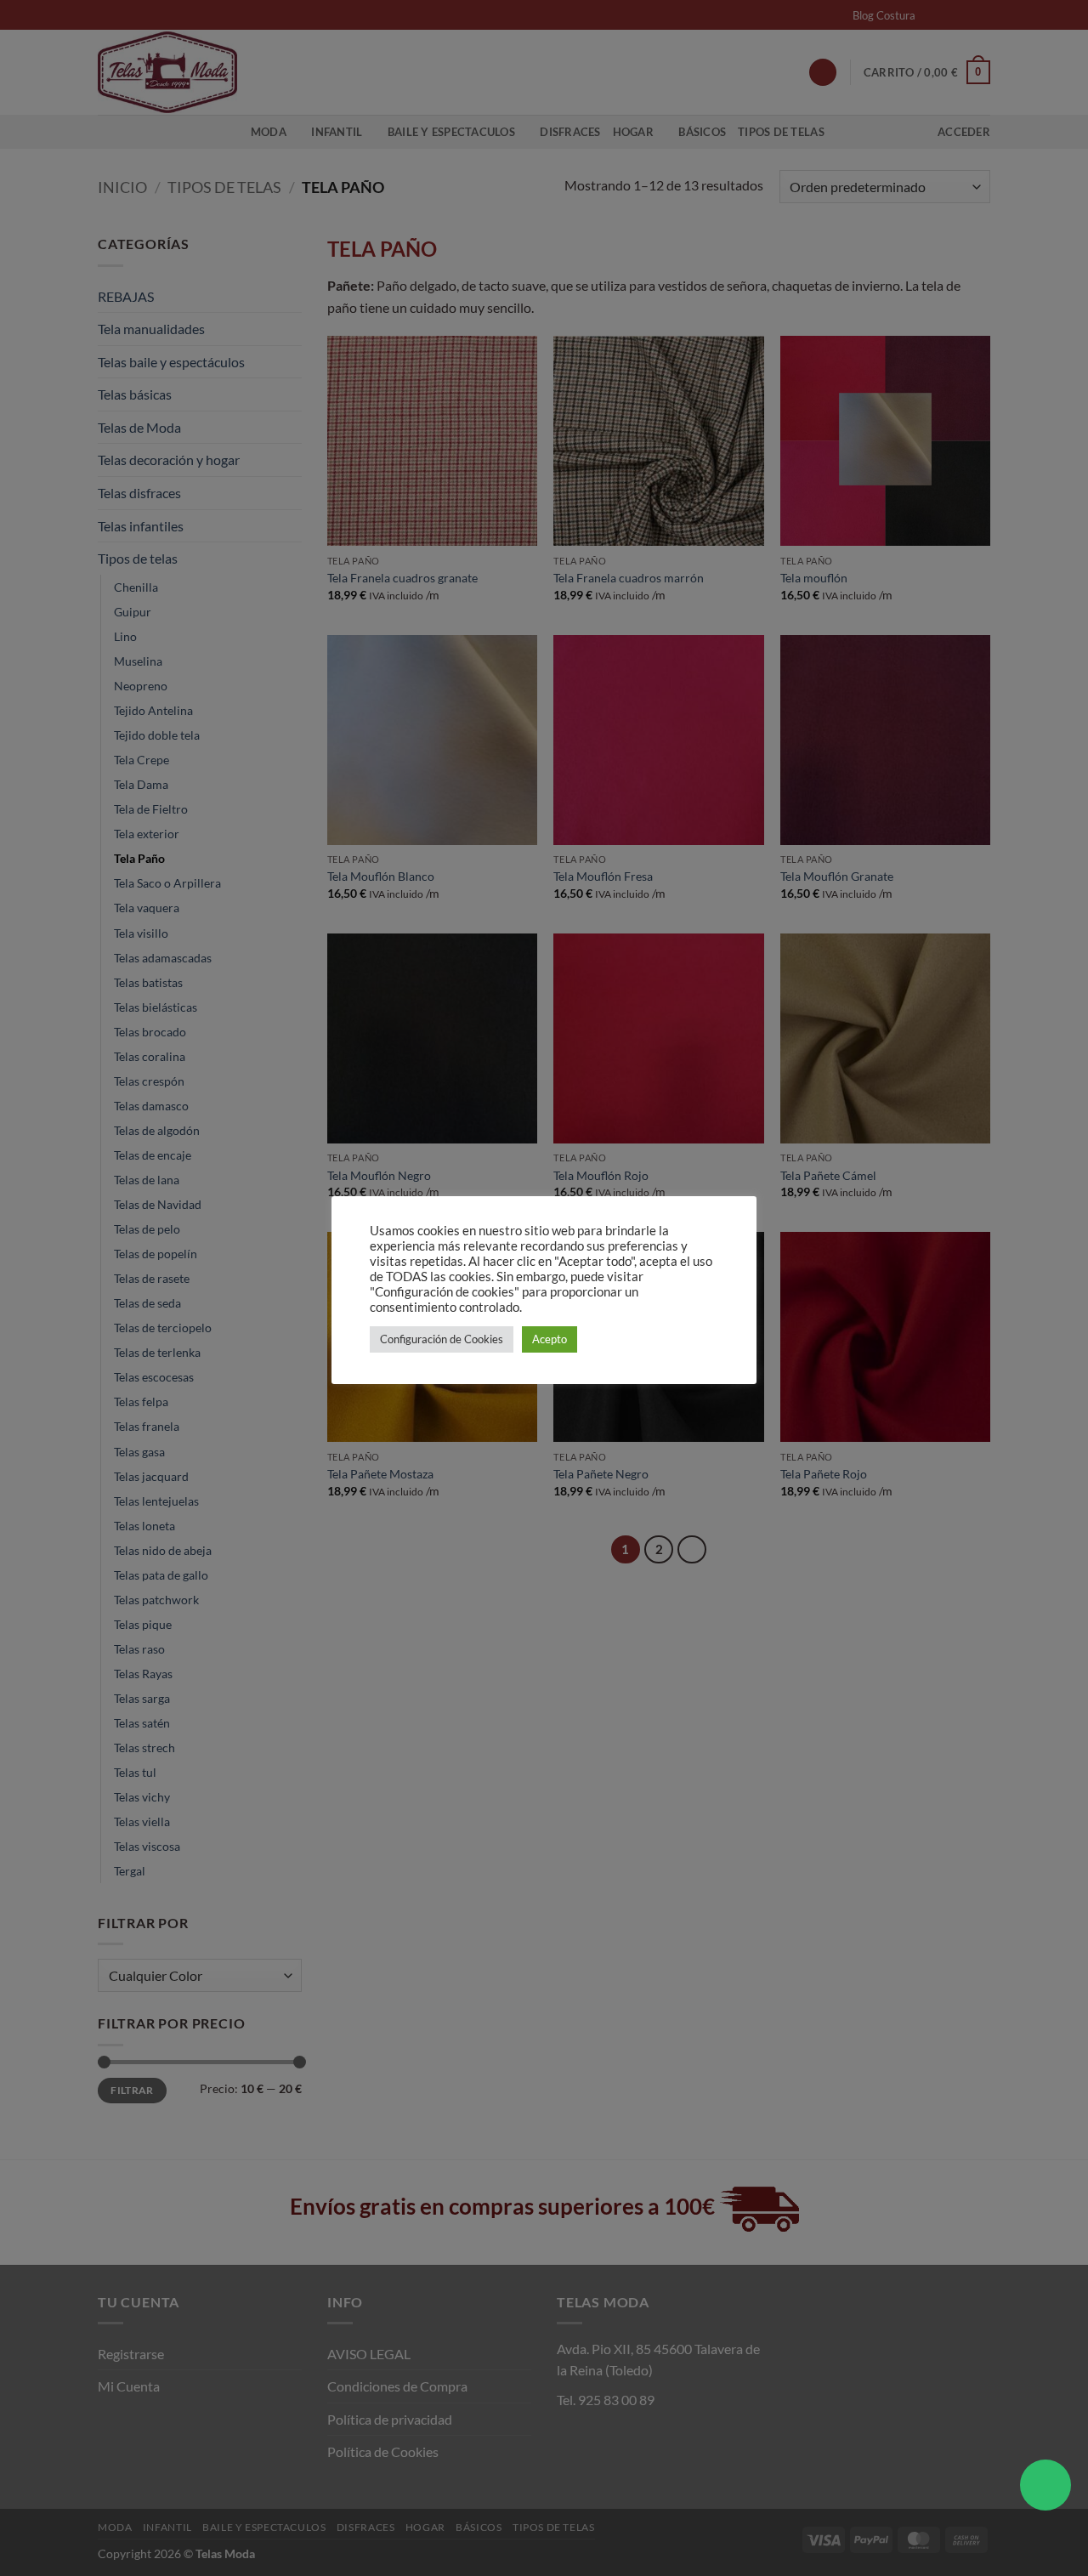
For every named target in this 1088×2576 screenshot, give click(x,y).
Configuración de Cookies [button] (442, 1339)
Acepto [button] (550, 1339)
